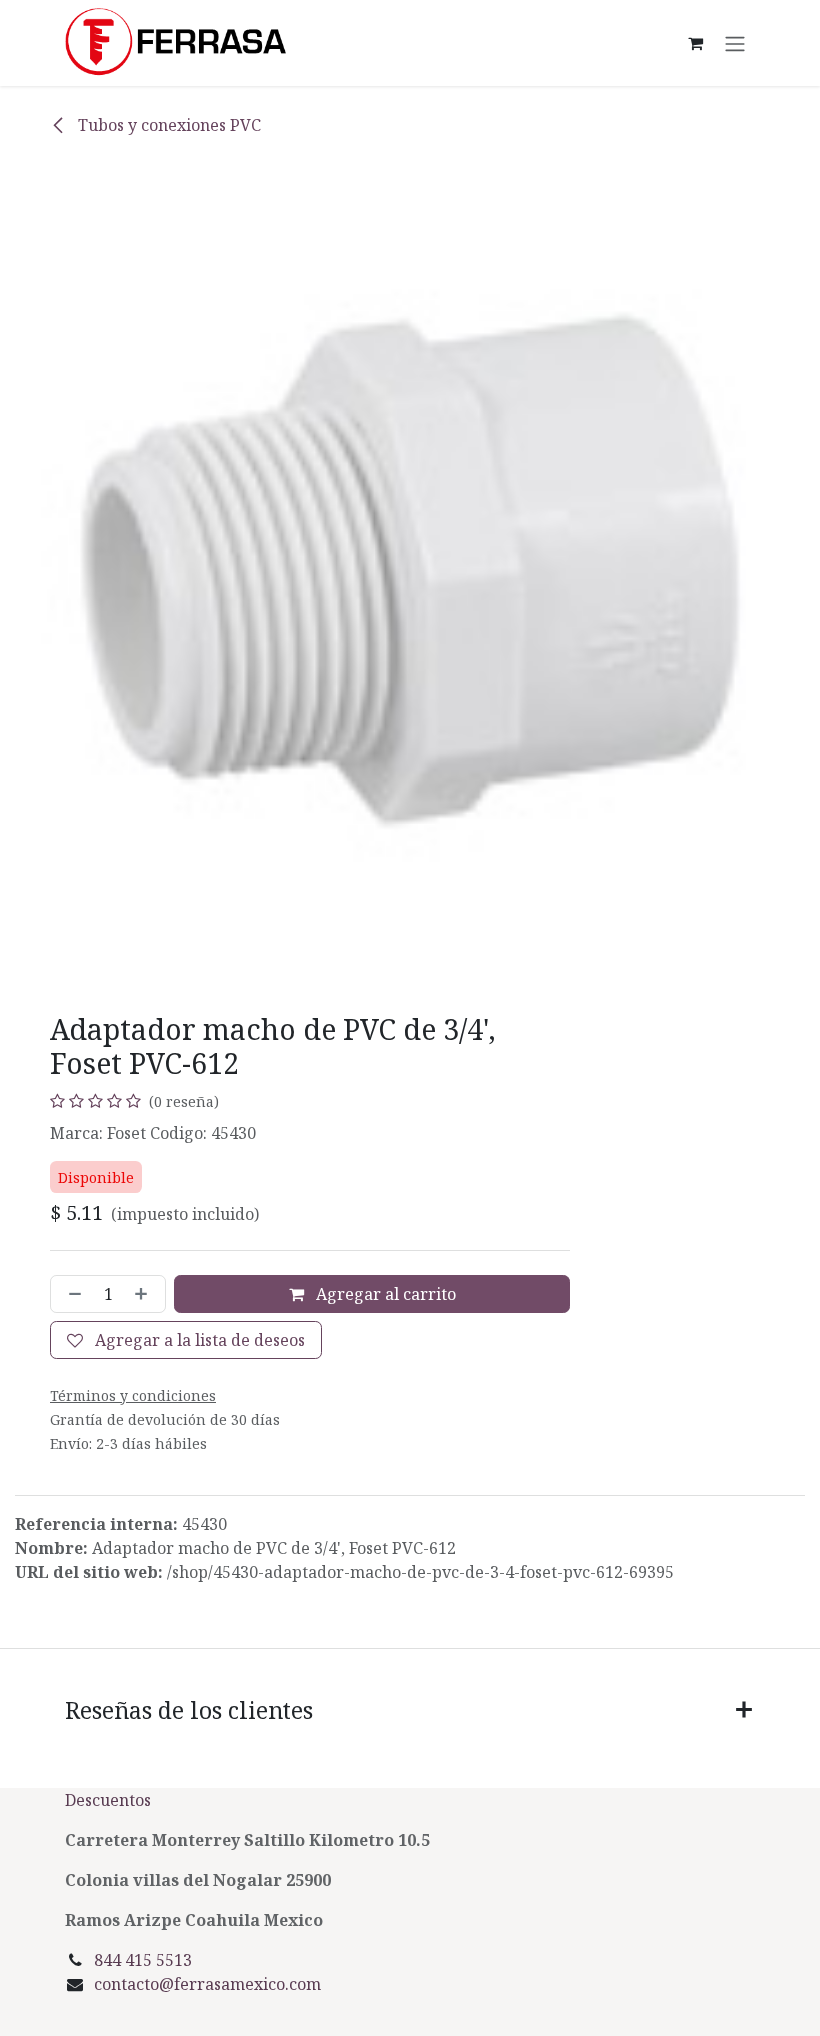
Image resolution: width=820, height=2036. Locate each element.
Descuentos (110, 1800)
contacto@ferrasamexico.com (207, 1984)
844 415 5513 (143, 1960)
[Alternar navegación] (735, 43)
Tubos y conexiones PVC (167, 125)
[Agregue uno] (145, 1294)
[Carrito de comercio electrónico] (695, 43)
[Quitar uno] (71, 1294)
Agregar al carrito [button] (384, 1294)
